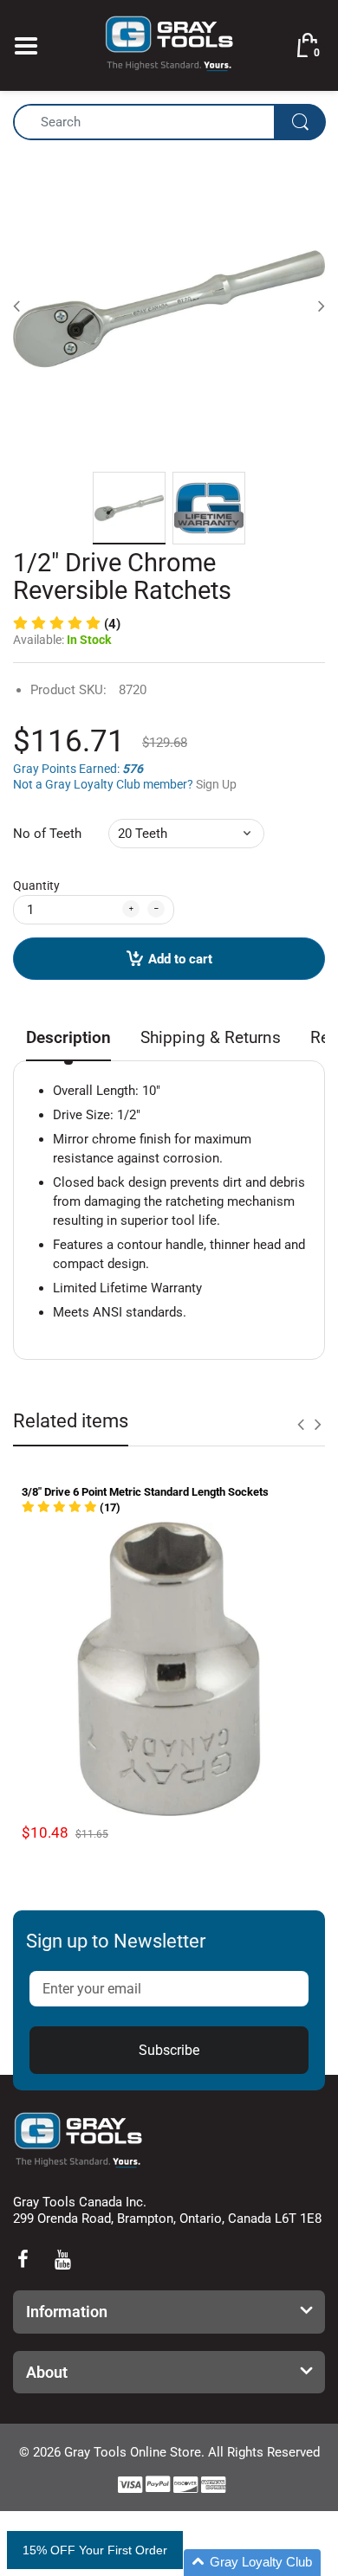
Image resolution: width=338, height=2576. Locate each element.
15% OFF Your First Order (95, 2550)
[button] (67, 624)
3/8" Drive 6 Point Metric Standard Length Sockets (145, 1492)
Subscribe (169, 2050)
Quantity (36, 885)
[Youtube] (62, 2259)
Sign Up (216, 784)
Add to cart (180, 959)
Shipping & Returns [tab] (211, 1037)
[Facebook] (23, 2259)
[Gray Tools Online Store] (169, 44)
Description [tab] (68, 1037)
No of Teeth (47, 834)
